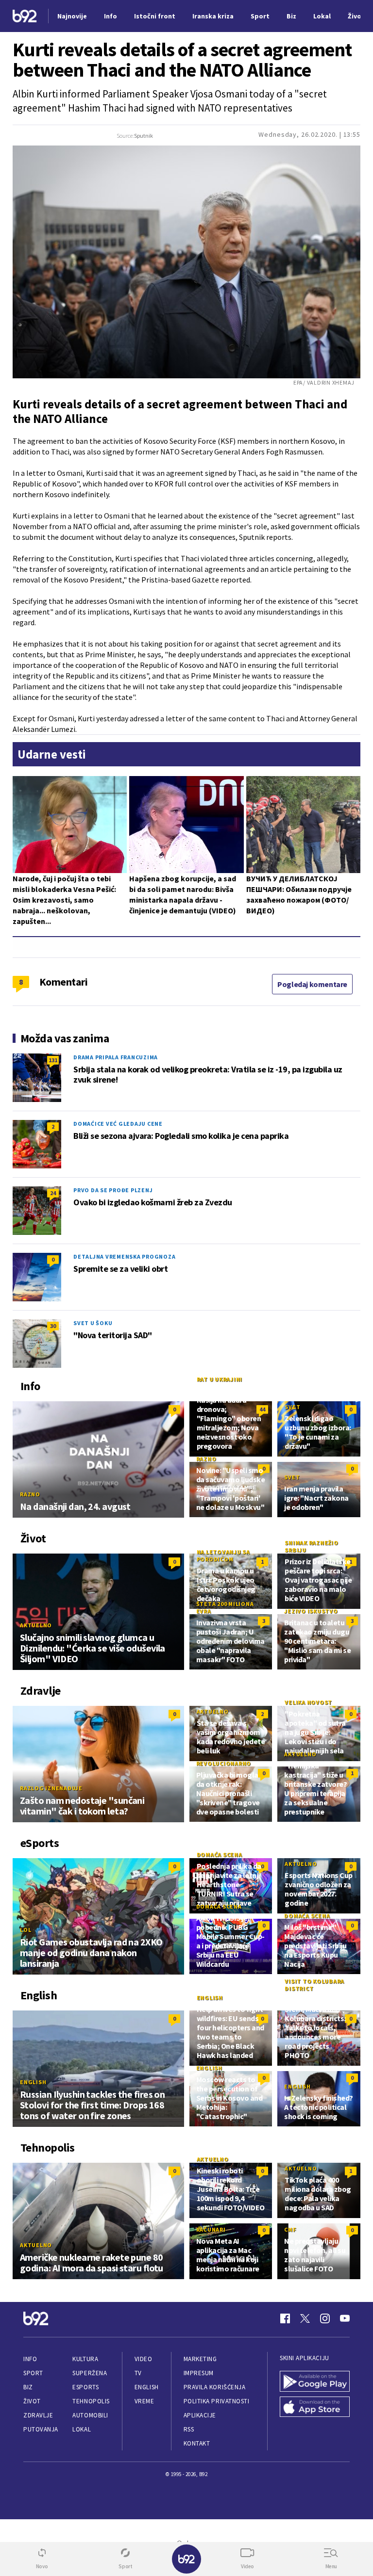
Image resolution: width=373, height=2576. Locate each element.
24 (53, 1193)
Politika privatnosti (217, 2401)
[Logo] (25, 16)
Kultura (85, 2359)
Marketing (200, 2359)
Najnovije (72, 16)
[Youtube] (345, 2318)
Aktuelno (36, 1625)
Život (32, 2401)
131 (53, 1060)
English (33, 2082)
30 (53, 1326)
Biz (28, 2387)
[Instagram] (325, 2318)
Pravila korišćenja (215, 2387)
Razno (30, 1494)
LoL (25, 1930)
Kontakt (197, 2443)
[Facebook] (285, 2318)
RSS (189, 2429)
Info (30, 2359)
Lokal (82, 2429)
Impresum (199, 2373)
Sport (33, 2373)
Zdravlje (38, 2415)
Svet (292, 1407)
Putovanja (41, 2429)
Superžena (90, 2373)
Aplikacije (200, 2415)
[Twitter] (305, 2318)
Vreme (144, 2401)
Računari (211, 2229)
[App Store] (315, 2407)
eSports (85, 2387)
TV (138, 2373)
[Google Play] (315, 2381)
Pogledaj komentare (312, 984)
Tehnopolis (91, 2401)
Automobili (90, 2415)
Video (144, 2359)
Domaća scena (220, 1855)
